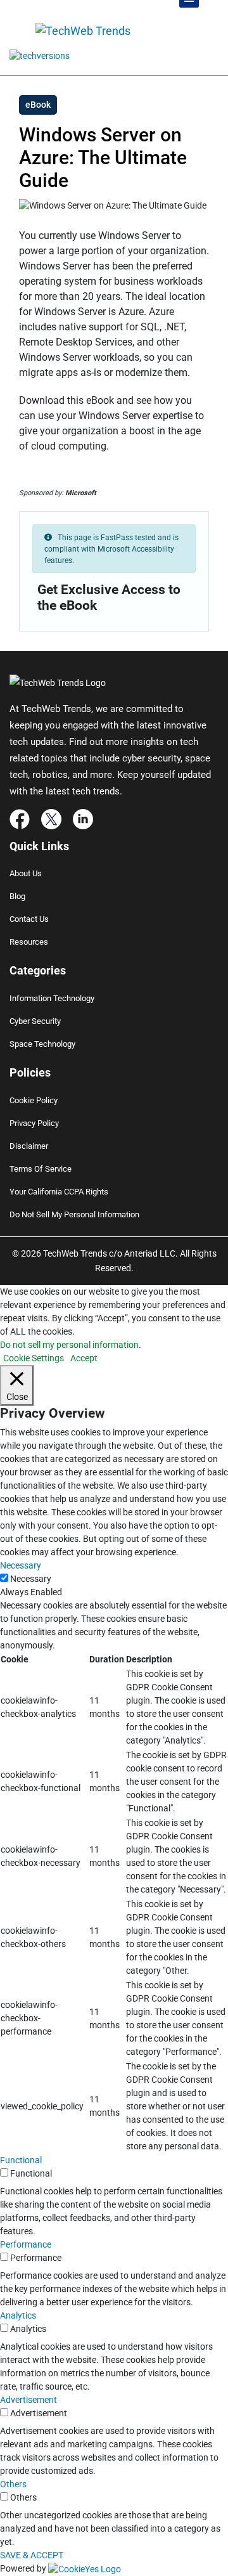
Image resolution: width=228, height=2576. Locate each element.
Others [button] (13, 2484)
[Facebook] (20, 818)
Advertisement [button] (28, 2400)
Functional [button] (21, 2160)
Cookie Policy (34, 1100)
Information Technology (52, 998)
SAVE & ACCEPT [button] (32, 2555)
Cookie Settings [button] (34, 1358)
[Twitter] (51, 818)
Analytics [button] (18, 2315)
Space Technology (42, 1044)
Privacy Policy (34, 1123)
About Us (26, 873)
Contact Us (29, 919)
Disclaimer (29, 1146)
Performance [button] (26, 2244)
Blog (17, 896)
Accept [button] (84, 1358)
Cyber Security (35, 1021)
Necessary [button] (21, 1565)
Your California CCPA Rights (59, 1192)
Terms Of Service (41, 1169)
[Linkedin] (83, 818)
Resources (29, 942)
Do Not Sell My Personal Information (74, 1214)
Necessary (31, 1579)
